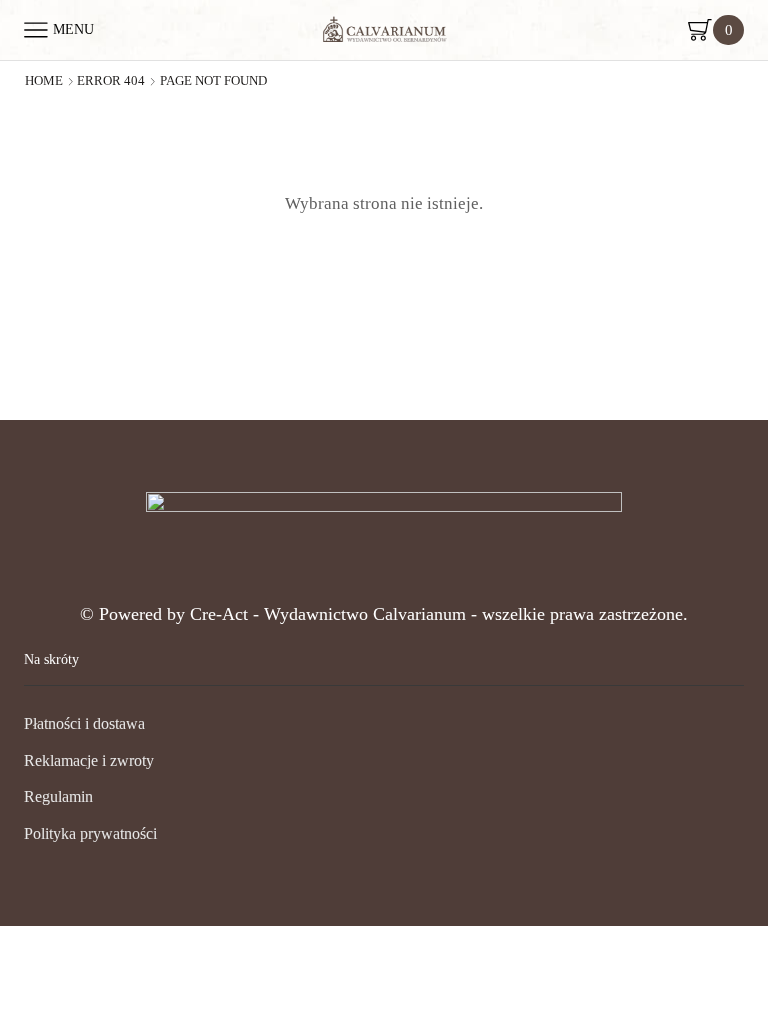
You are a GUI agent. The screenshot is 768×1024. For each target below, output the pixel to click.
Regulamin (58, 796)
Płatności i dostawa (84, 723)
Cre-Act (221, 614)
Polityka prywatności (90, 833)
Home (44, 81)
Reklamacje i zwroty (89, 760)
